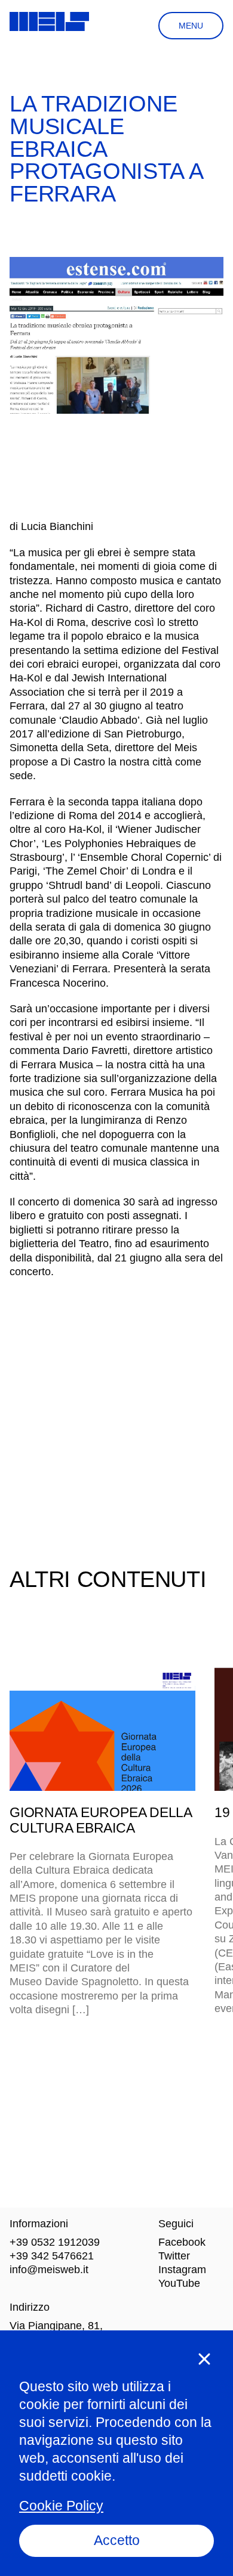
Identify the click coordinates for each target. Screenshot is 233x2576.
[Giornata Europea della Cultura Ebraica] (102, 1729)
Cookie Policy (61, 2506)
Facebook (182, 2242)
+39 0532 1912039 (55, 2242)
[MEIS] (49, 21)
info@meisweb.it (49, 2270)
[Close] (204, 2359)
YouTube (179, 2283)
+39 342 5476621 (52, 2256)
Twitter (174, 2256)
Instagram (182, 2270)
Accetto (117, 2540)
